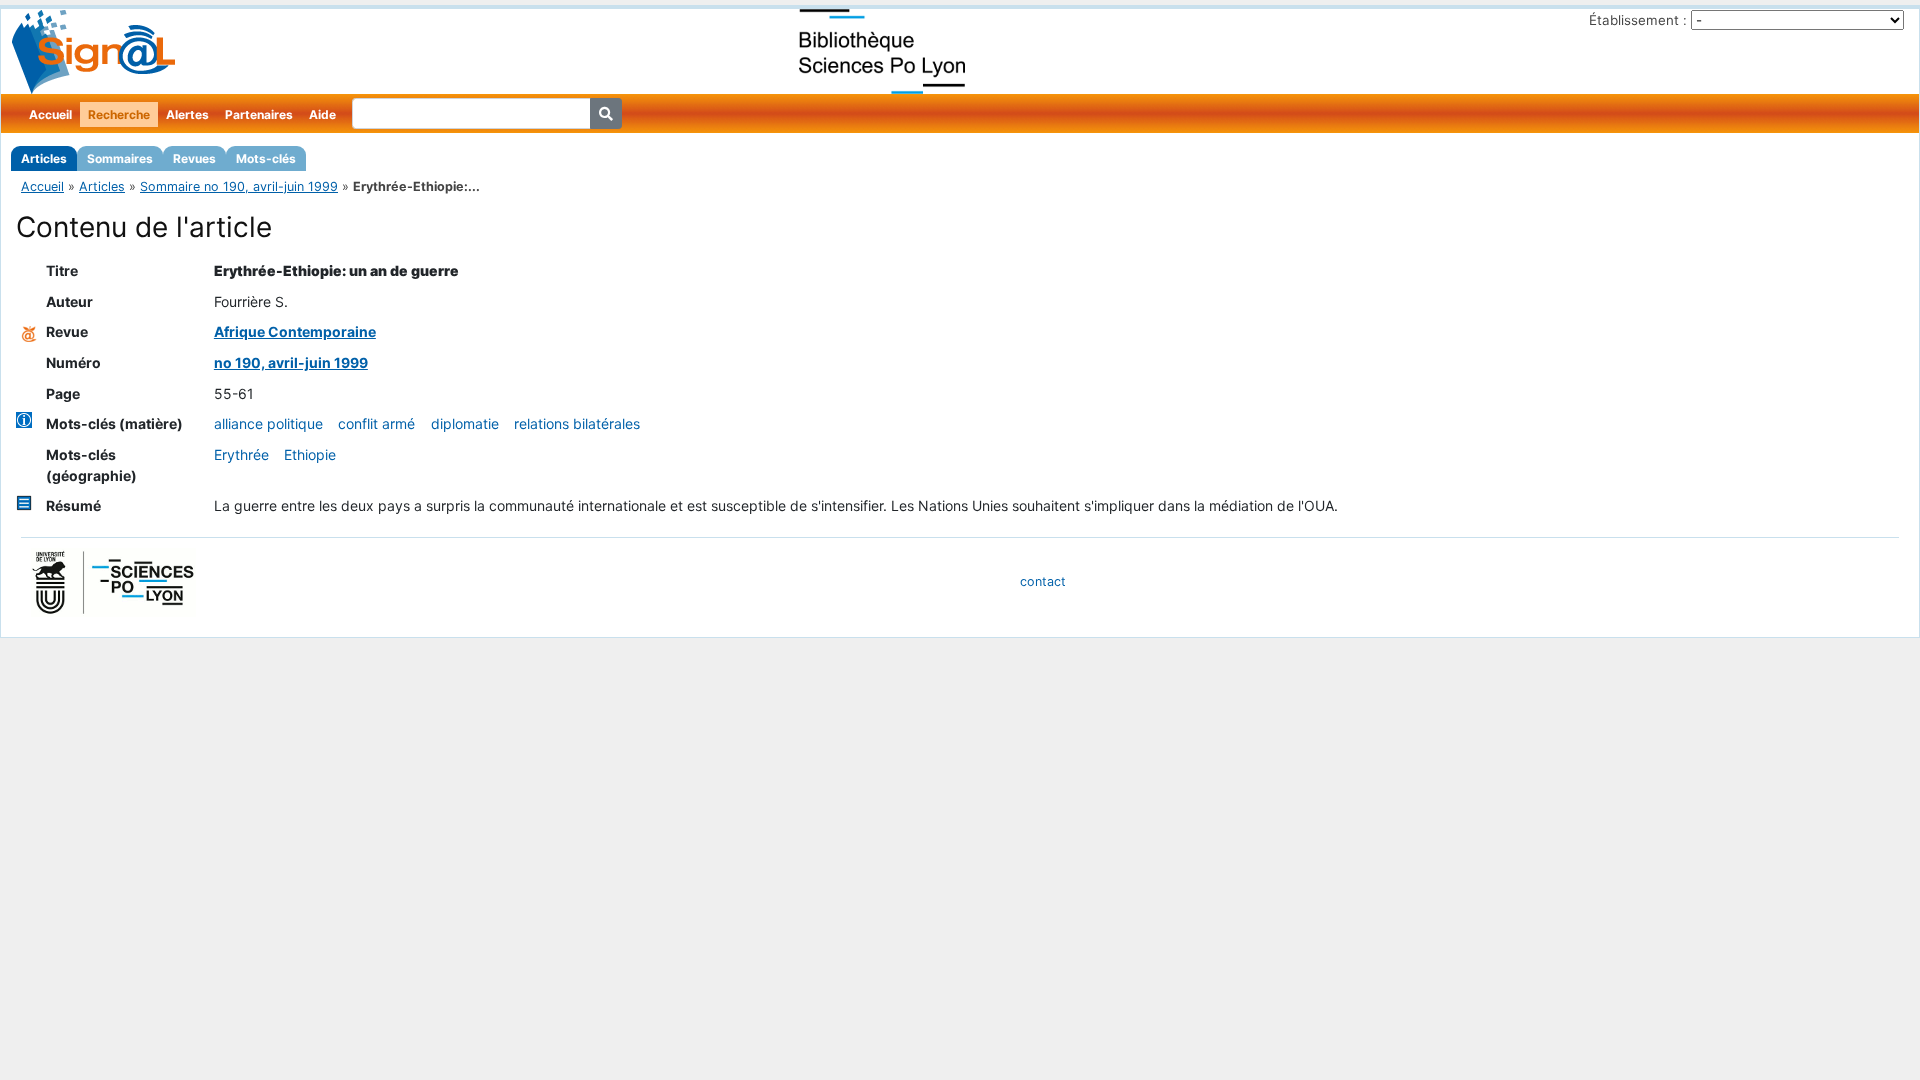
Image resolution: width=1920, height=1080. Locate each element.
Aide (322, 114)
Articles (44, 158)
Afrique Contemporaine (295, 331)
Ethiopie (310, 454)
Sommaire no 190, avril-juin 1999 (239, 186)
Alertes (187, 114)
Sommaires (120, 158)
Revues (194, 158)
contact (1043, 581)
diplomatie (465, 423)
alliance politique (268, 423)
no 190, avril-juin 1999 (291, 362)
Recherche (119, 114)
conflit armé (376, 423)
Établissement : (1638, 20)
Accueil (50, 114)
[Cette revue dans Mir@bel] (29, 331)
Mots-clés (266, 158)
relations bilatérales (577, 423)
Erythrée (241, 454)
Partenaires (259, 114)
